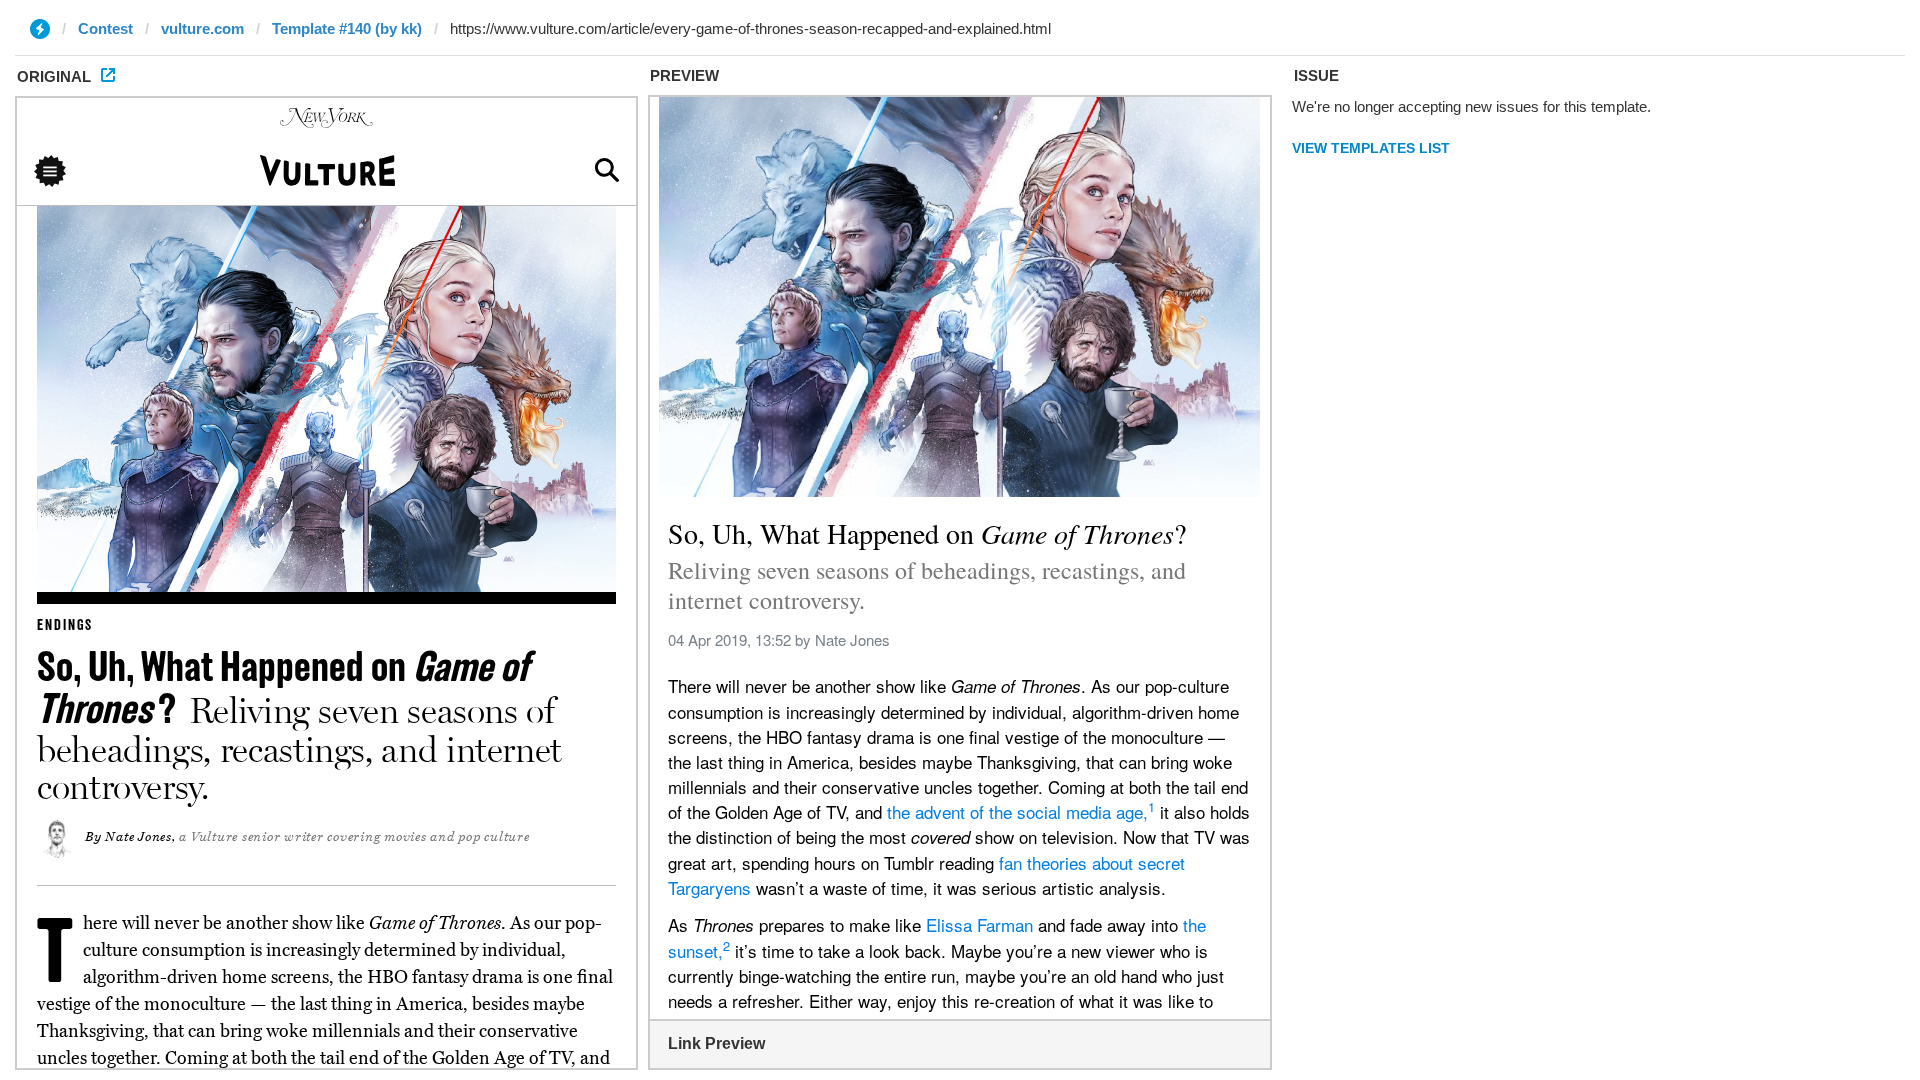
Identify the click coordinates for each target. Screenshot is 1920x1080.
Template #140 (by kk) (347, 28)
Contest (105, 28)
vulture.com (202, 28)
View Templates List (1371, 148)
